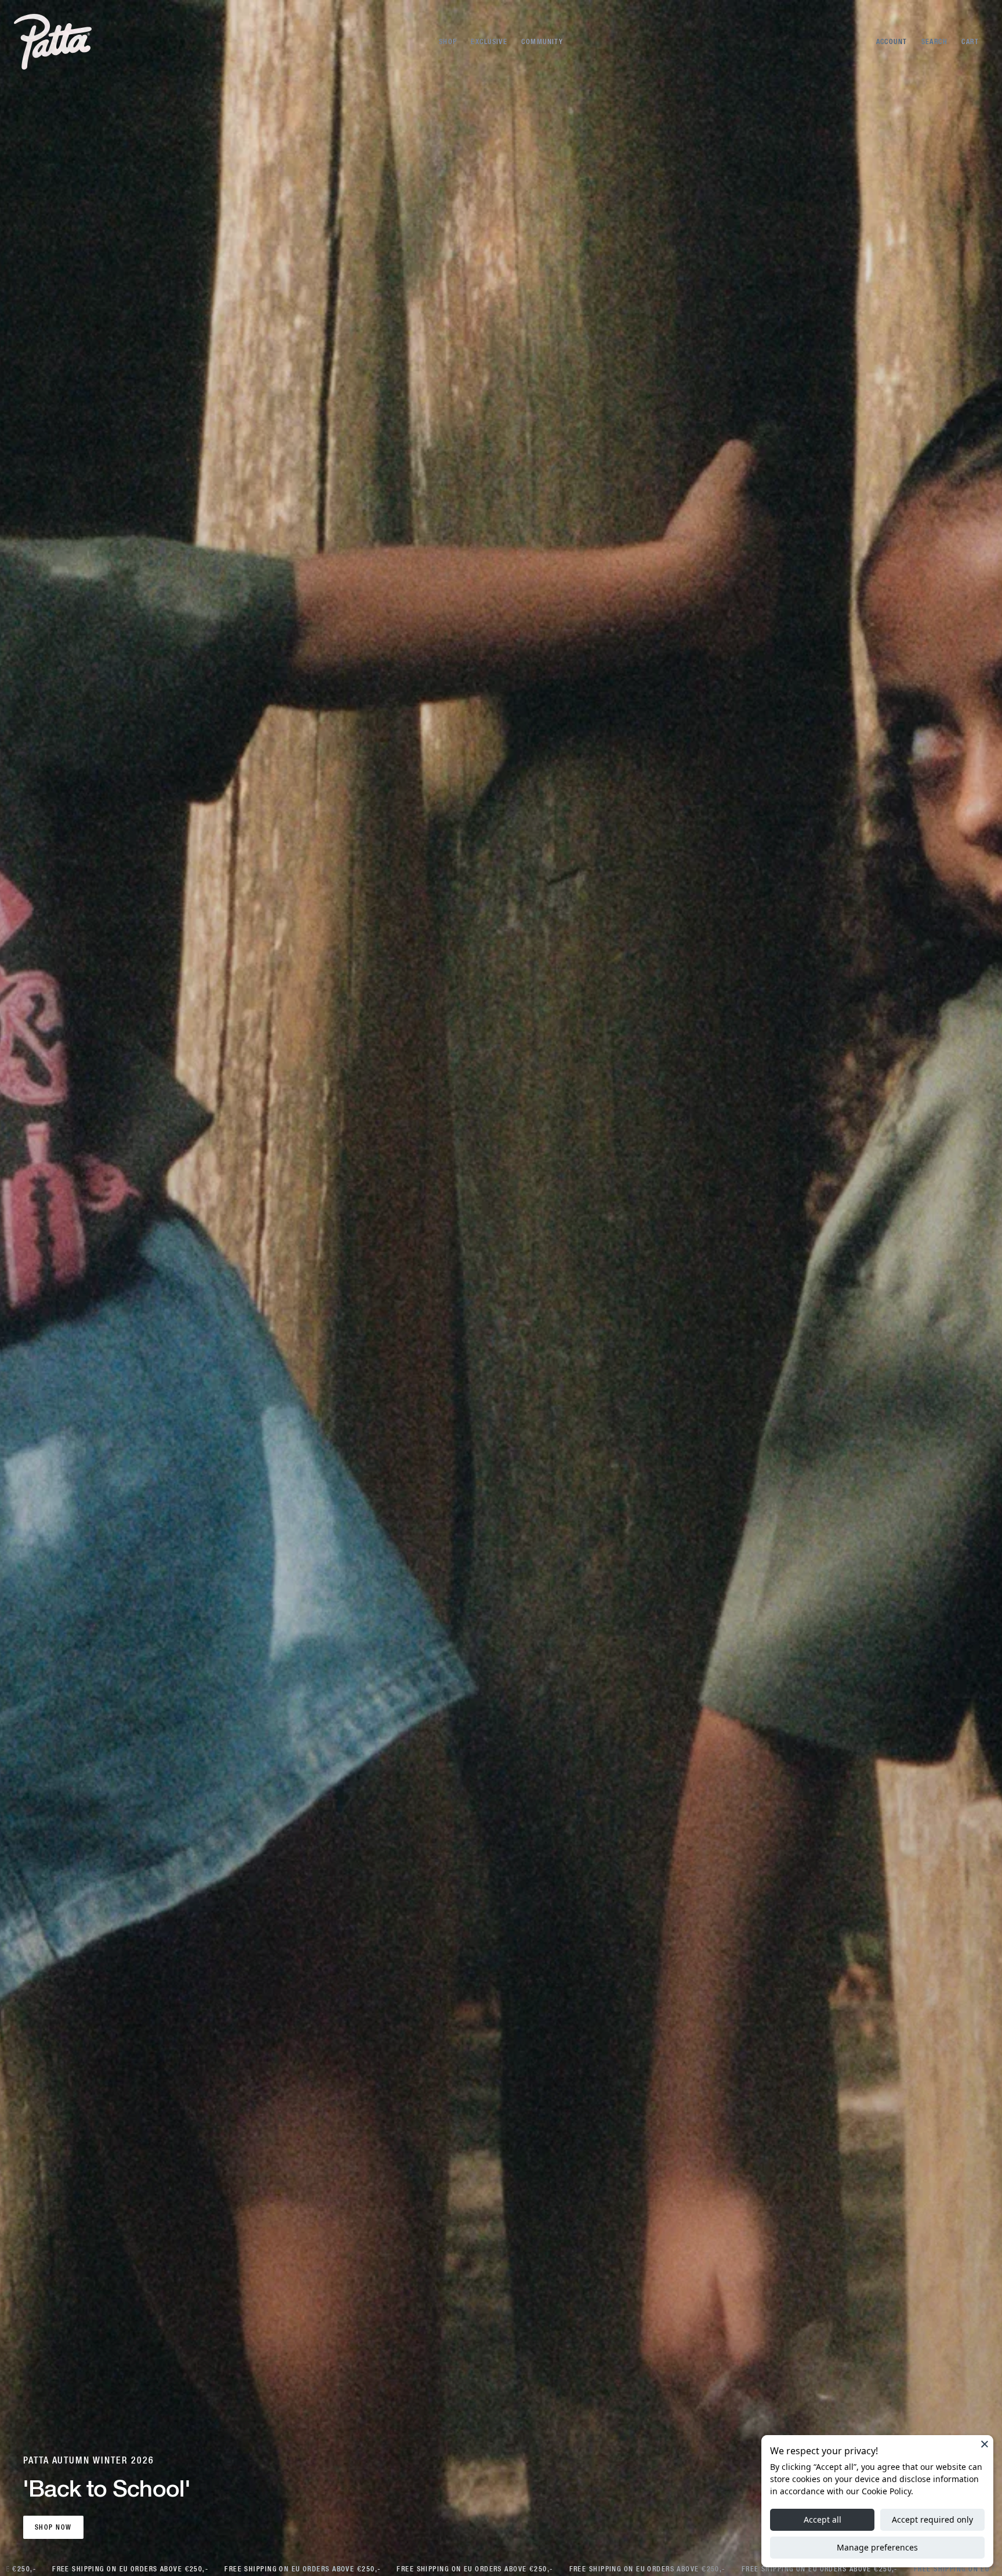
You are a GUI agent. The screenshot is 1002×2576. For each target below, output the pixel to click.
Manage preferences (877, 2547)
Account (892, 42)
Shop (448, 42)
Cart (970, 42)
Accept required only (932, 2519)
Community (542, 42)
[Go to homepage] (53, 42)
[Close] (985, 2444)
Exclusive (489, 42)
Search (935, 42)
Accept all (823, 2519)
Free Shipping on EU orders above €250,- (126, 2569)
